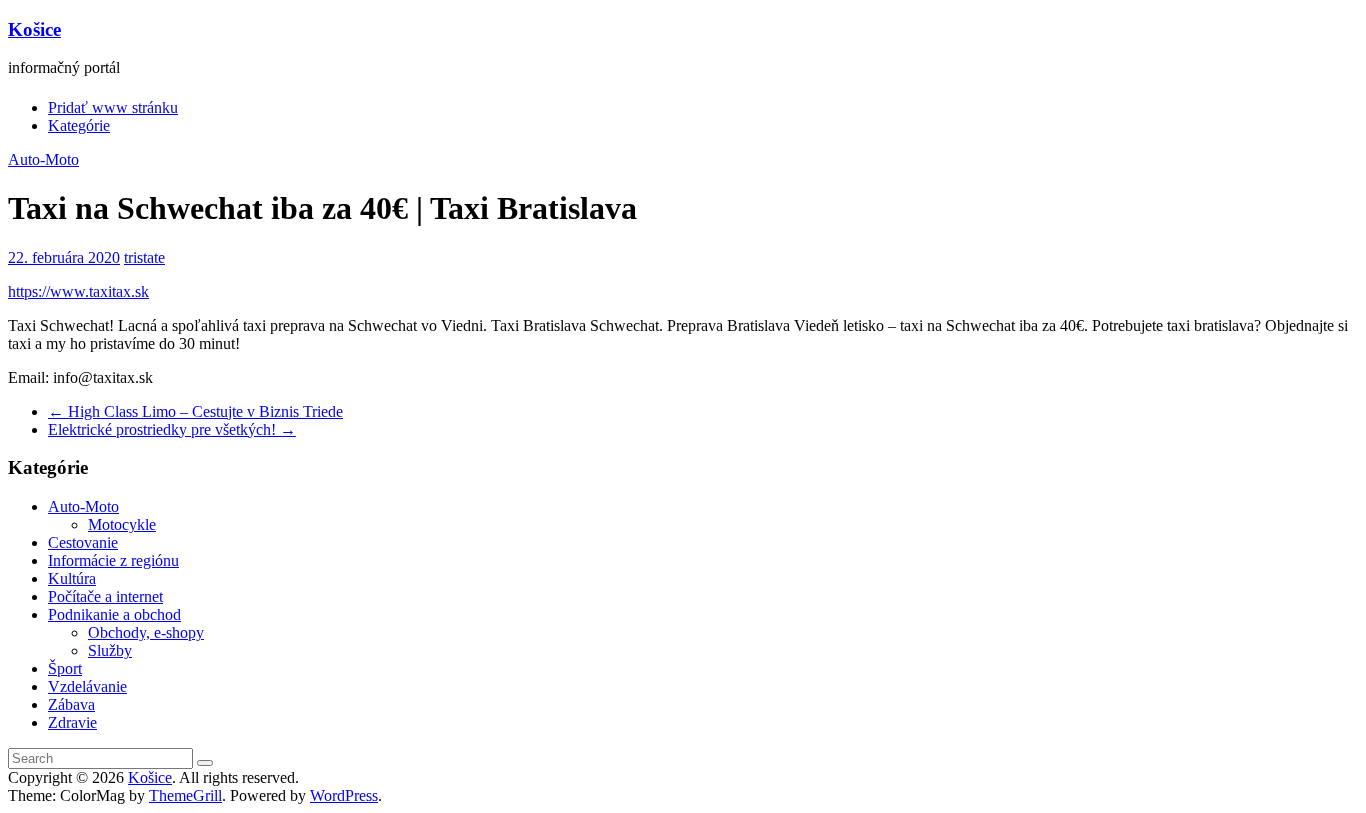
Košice (34, 29)
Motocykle (122, 524)
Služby (110, 650)
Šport (65, 668)
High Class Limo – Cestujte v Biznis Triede (195, 411)
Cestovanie (83, 542)
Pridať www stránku (113, 107)
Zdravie (72, 722)
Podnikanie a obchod (114, 614)
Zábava (71, 704)
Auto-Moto (43, 159)
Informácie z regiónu (113, 560)
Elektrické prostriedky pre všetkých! (172, 429)
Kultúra (72, 578)
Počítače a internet (105, 596)
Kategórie (79, 125)
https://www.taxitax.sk (78, 291)
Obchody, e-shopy (146, 632)
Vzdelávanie (87, 686)
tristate (144, 257)
